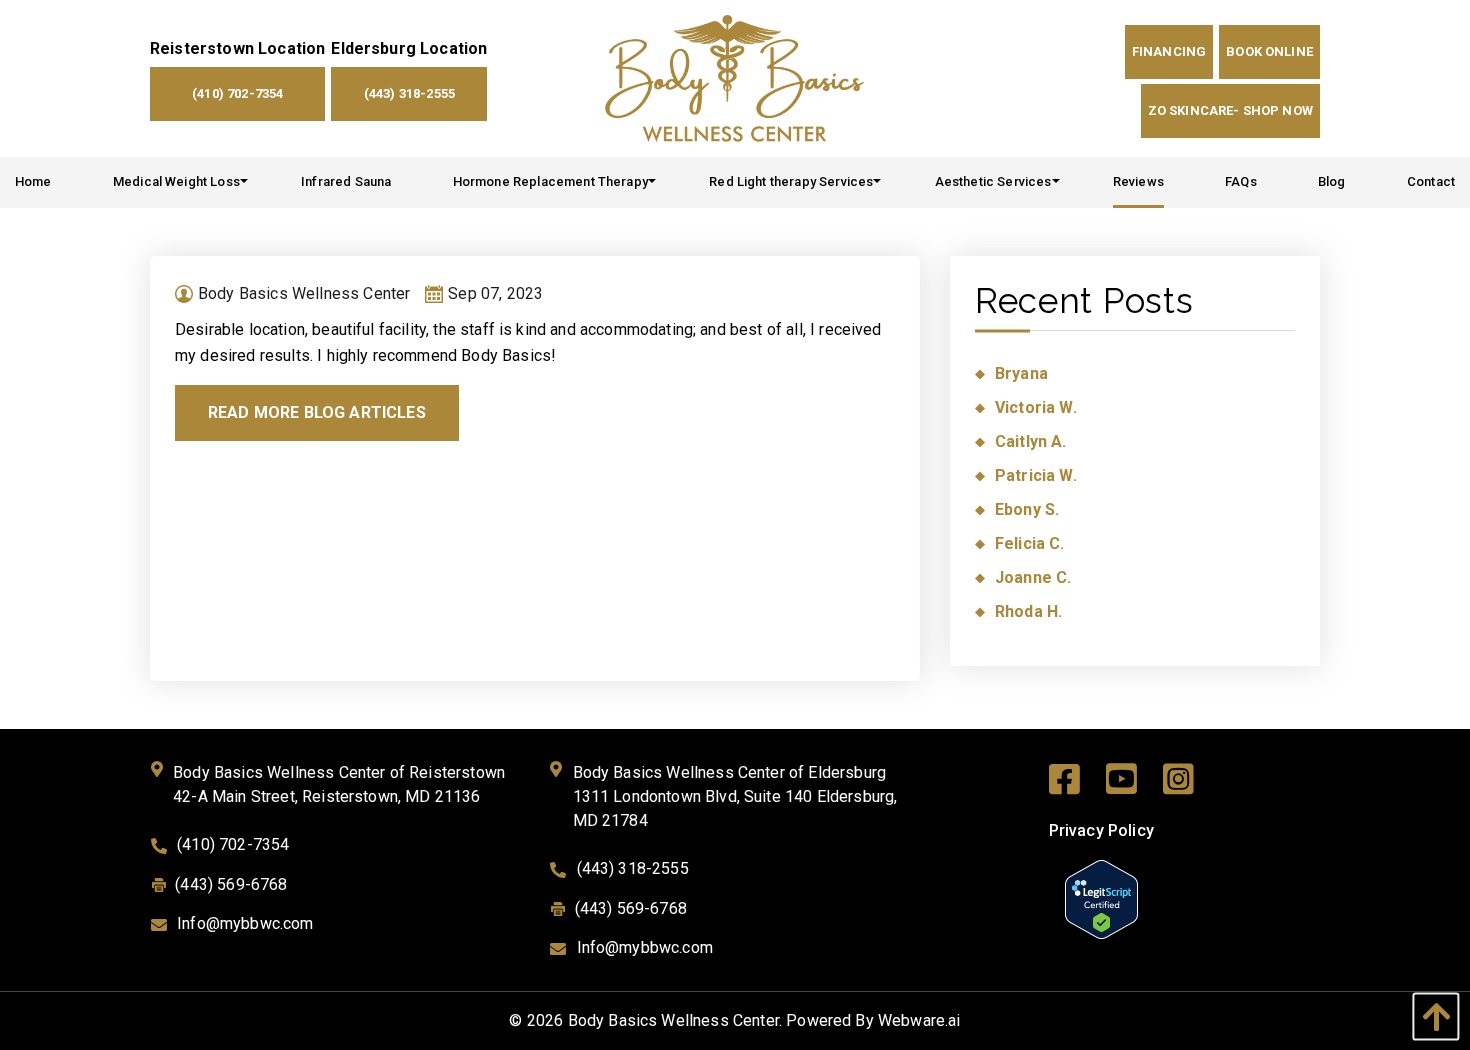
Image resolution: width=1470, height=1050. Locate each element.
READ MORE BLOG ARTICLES (317, 412)
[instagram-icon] (1191, 784)
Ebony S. (1027, 509)
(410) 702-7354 (237, 93)
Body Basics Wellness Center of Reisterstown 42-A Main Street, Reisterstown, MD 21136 (339, 784)
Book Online (1269, 51)
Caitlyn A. (1031, 441)
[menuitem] (33, 182)
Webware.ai (919, 1020)
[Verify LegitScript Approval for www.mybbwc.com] (1101, 897)
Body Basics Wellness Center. (675, 1020)
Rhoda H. (1028, 611)
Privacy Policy (1101, 830)
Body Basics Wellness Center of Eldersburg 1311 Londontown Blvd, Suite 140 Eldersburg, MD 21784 (735, 796)
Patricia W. (1036, 475)
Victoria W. (1036, 407)
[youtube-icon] (1134, 784)
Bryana (1021, 373)
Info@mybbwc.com (245, 923)
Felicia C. (1030, 543)
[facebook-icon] (1077, 784)
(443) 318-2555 (409, 93)
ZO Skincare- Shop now (1230, 110)
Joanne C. (1033, 577)
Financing (1169, 51)
